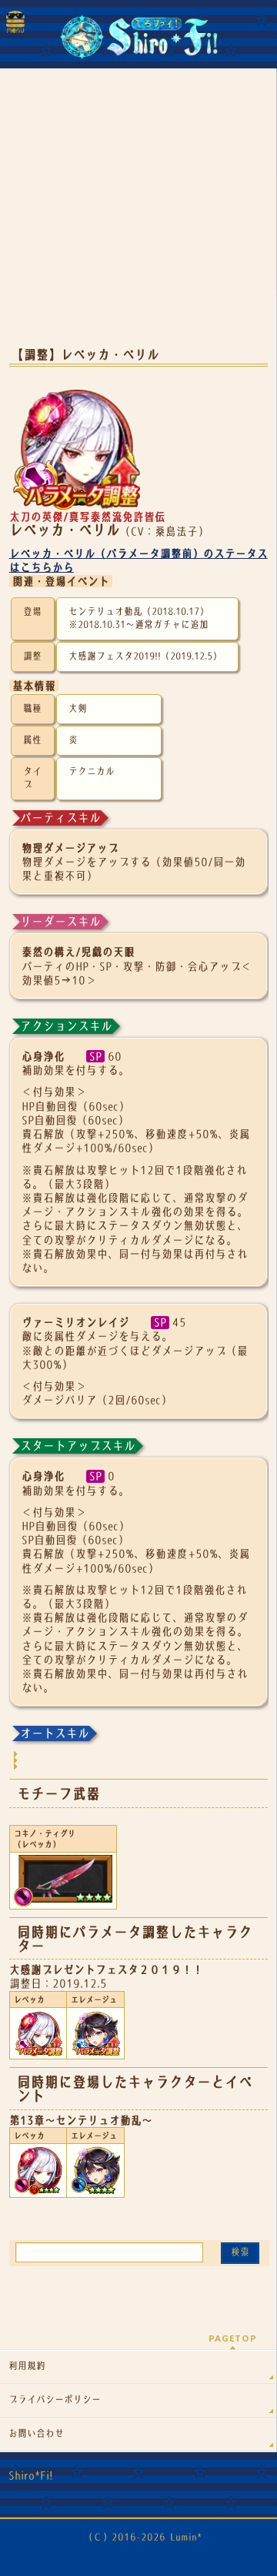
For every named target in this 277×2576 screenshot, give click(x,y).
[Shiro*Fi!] (138, 43)
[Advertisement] (138, 215)
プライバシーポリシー (55, 2400)
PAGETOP (233, 2338)
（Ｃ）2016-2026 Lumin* (143, 2537)
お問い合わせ (36, 2434)
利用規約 (27, 2366)
